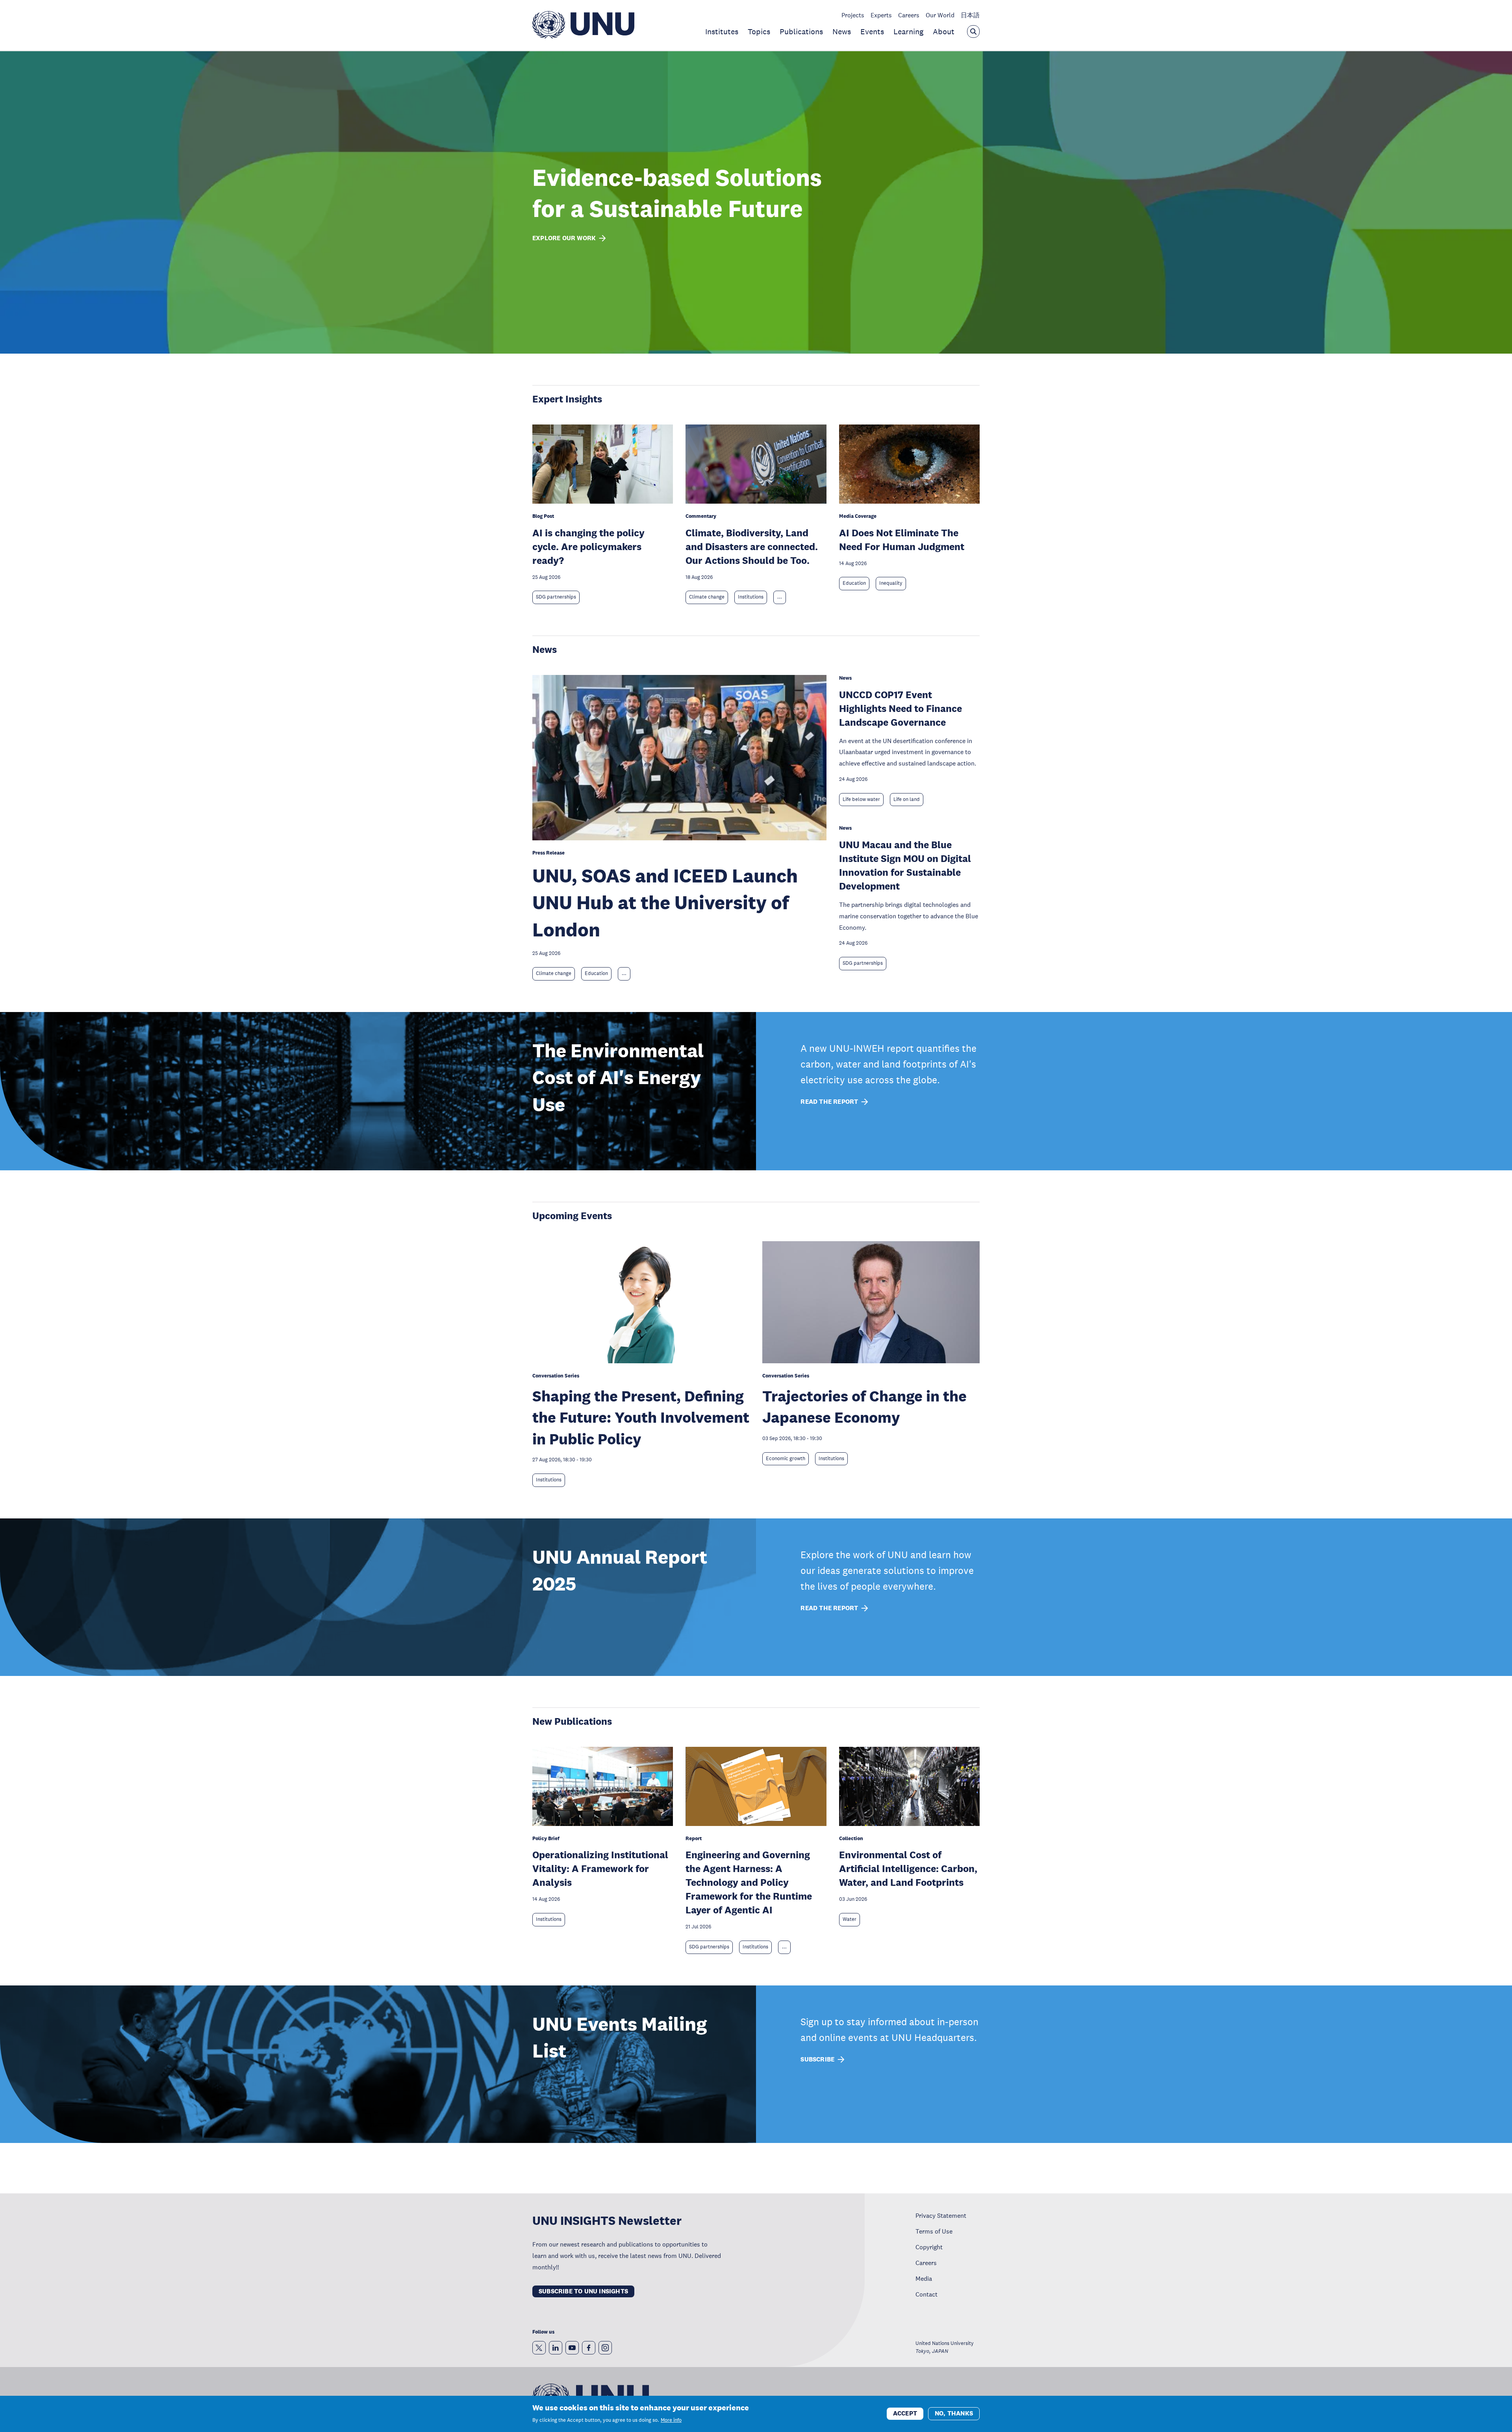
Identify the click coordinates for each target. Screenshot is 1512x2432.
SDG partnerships (556, 597)
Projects (853, 15)
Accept (905, 2413)
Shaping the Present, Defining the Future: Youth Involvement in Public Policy (641, 1417)
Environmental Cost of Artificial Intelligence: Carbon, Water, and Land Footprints (908, 1868)
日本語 (970, 15)
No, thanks (954, 2413)
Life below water (861, 799)
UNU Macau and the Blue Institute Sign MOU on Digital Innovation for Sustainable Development (905, 865)
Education (854, 583)
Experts (881, 15)
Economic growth (786, 1459)
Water (850, 1919)
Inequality (891, 583)
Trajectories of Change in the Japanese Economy (864, 1407)
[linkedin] (556, 2348)
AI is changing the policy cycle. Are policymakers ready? (588, 546)
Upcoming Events (572, 1215)
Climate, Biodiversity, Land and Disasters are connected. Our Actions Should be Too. (752, 546)
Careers (909, 15)
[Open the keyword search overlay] (973, 32)
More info (671, 2420)
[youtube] (572, 2348)
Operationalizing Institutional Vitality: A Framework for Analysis (600, 1868)
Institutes (722, 32)
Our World (940, 15)
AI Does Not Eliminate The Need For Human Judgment (902, 539)
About (944, 32)
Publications (801, 32)
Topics (759, 32)
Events (872, 32)
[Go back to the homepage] (583, 36)
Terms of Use (934, 2231)
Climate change (707, 597)
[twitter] (539, 2348)
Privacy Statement (941, 2215)
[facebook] (589, 2348)
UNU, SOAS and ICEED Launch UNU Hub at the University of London (665, 903)
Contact (926, 2294)
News (842, 32)
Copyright (929, 2247)
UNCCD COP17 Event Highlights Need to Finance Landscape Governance (901, 708)
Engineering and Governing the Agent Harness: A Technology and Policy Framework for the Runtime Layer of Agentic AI (749, 1882)
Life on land (907, 799)
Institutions (751, 597)
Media (924, 2278)
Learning (908, 32)
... (780, 597)
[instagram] (605, 2348)
